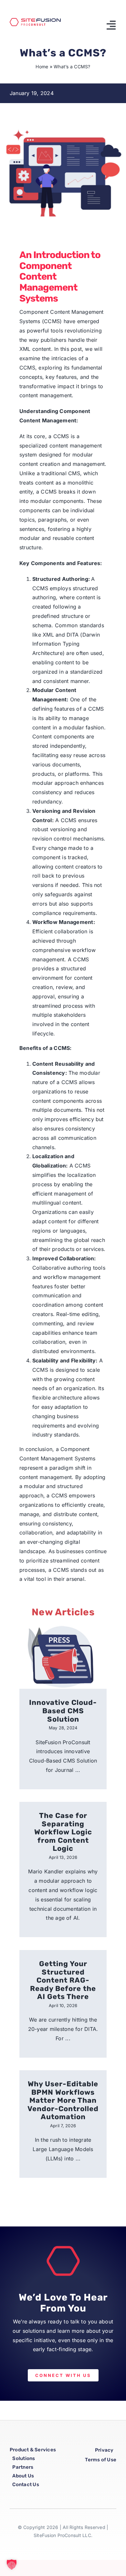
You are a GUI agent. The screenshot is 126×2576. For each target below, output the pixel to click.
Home (42, 67)
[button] (12, 2564)
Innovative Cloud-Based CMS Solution (63, 1711)
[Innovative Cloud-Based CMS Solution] (63, 1655)
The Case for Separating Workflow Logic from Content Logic (63, 1832)
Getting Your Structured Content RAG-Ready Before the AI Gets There (63, 1980)
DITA (73, 635)
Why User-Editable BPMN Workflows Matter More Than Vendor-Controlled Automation (63, 2100)
